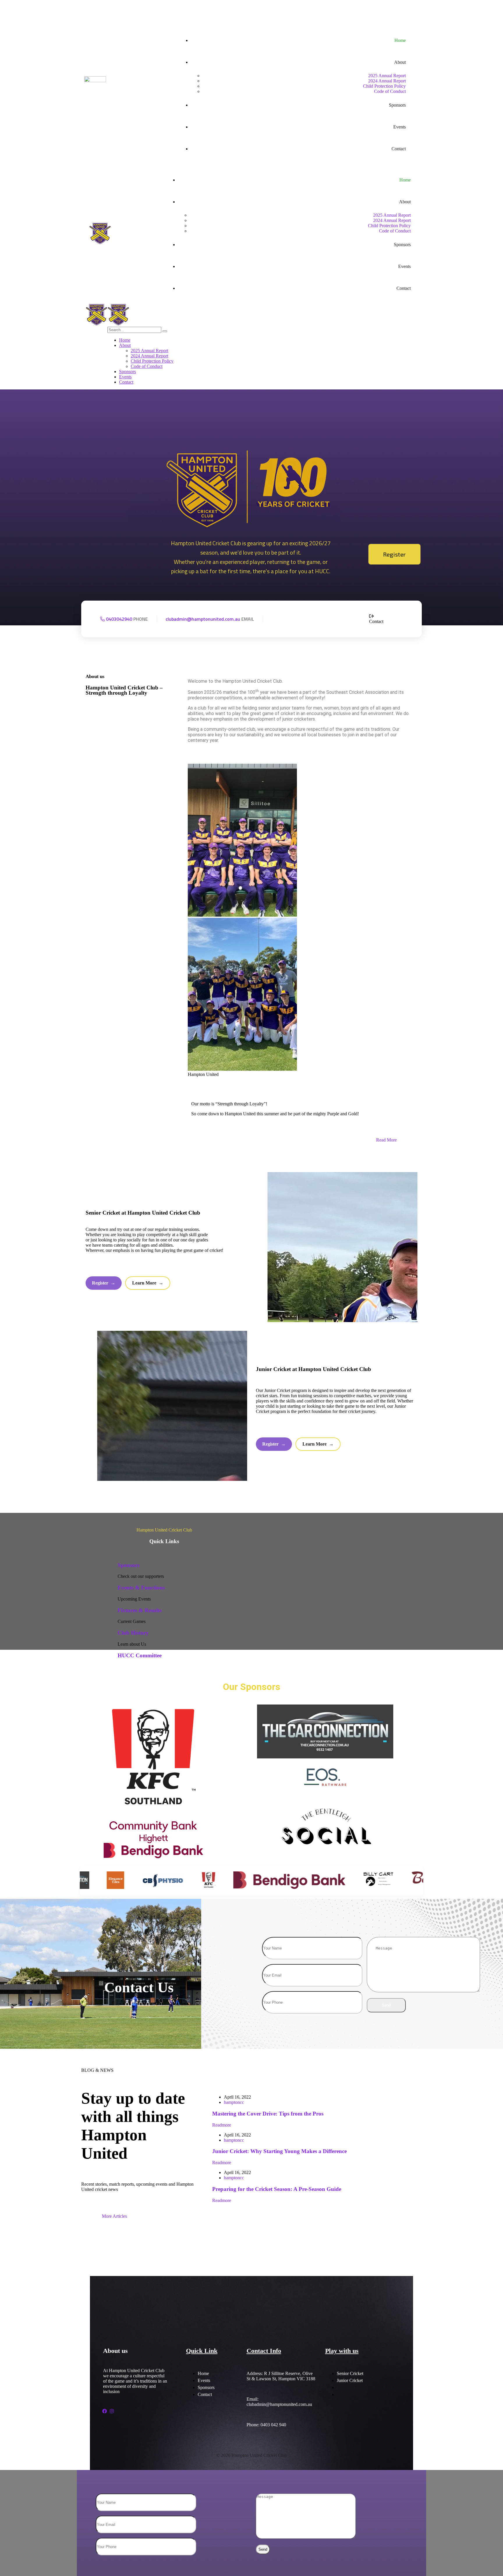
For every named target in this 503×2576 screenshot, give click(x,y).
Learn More (148, 1283)
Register (394, 554)
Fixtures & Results (140, 1610)
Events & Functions (141, 1588)
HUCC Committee (140, 1655)
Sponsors (129, 1565)
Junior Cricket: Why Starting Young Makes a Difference (279, 2151)
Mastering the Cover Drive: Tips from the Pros (268, 2114)
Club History (133, 1633)
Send (386, 2005)
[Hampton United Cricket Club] (96, 324)
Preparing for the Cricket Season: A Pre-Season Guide (277, 2189)
